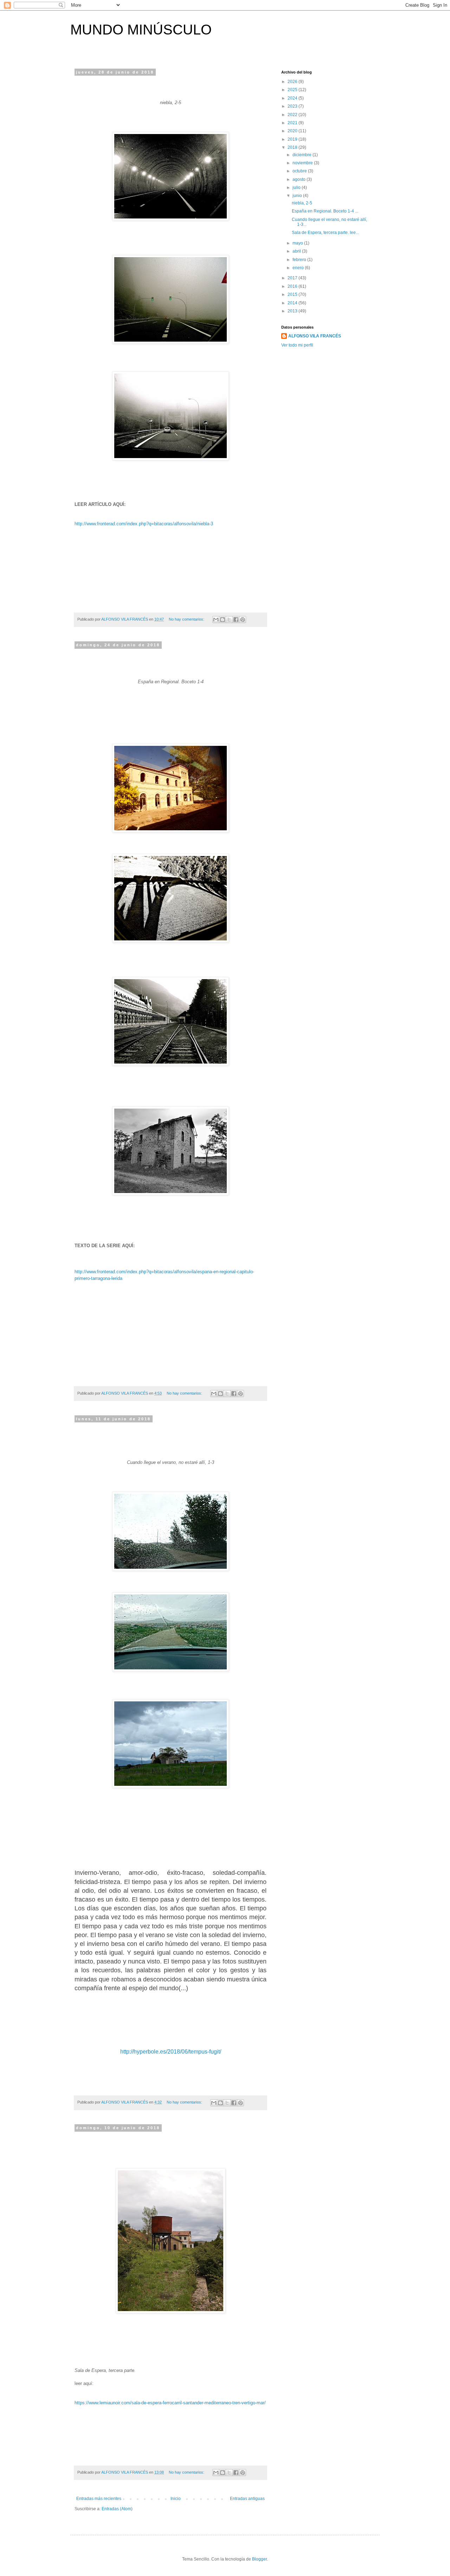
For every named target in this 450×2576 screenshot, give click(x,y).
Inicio (176, 2499)
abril (297, 251)
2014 (293, 303)
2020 (293, 131)
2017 (293, 278)
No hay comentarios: (187, 619)
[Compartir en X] (229, 620)
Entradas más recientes (99, 2499)
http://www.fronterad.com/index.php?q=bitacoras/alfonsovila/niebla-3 (144, 524)
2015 (293, 294)
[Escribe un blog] (223, 620)
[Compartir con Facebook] (236, 620)
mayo (298, 243)
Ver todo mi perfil (297, 345)
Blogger (259, 2559)
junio (298, 196)
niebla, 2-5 (302, 203)
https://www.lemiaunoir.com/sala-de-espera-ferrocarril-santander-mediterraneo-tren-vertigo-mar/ (170, 2403)
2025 (293, 90)
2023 (293, 106)
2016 (293, 286)
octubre (300, 171)
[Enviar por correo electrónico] (216, 620)
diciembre (303, 155)
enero (299, 268)
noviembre (303, 163)
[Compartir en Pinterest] (243, 620)
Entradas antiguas (247, 2499)
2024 (293, 98)
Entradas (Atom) (117, 2509)
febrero (300, 260)
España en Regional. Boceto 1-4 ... (325, 211)
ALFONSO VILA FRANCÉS (315, 336)
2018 (293, 147)
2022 (293, 115)
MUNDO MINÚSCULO (141, 30)
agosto (300, 179)
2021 (293, 123)
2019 (293, 139)
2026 (293, 82)
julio (297, 188)
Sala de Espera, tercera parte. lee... (325, 233)
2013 (293, 311)
